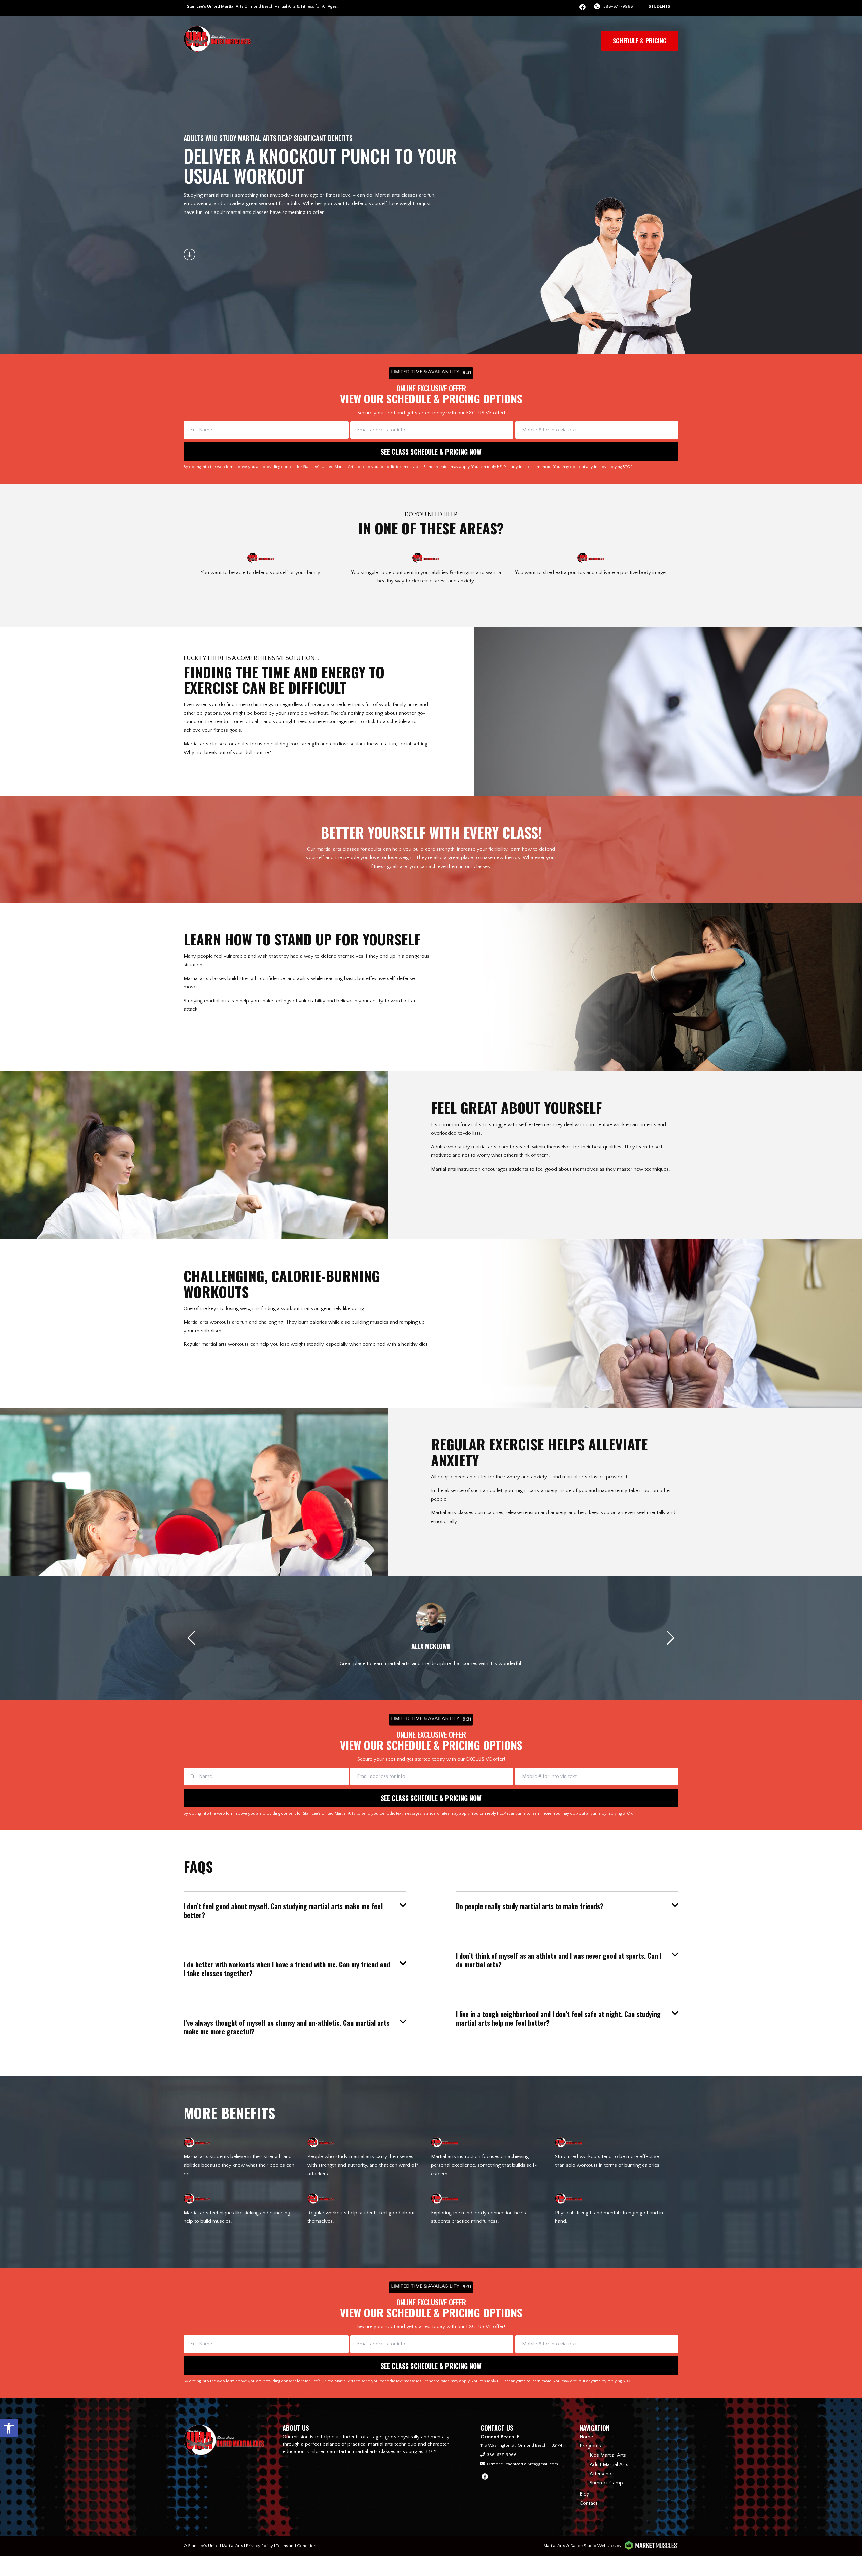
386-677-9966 (618, 6)
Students (659, 6)
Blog (584, 2494)
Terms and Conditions (297, 2546)
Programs (590, 2446)
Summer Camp (606, 2483)
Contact (588, 2503)
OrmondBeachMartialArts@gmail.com (522, 2464)
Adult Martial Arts (609, 2464)
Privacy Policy (260, 2546)
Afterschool (603, 2474)
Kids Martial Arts (608, 2455)
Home (586, 2437)
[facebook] (583, 8)
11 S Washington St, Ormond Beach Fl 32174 (521, 2445)
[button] (9, 2428)
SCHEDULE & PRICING (640, 41)
